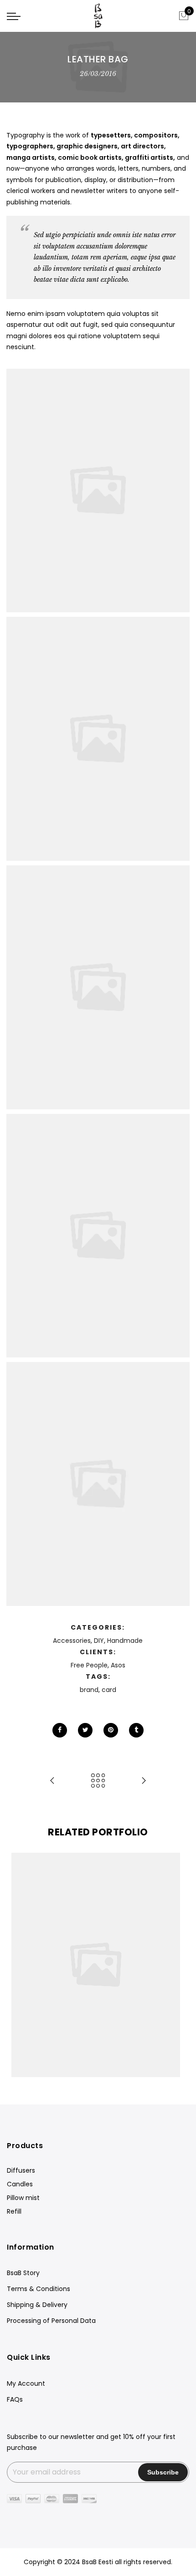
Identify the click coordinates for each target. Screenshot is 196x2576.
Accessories (72, 1641)
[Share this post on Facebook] (60, 1730)
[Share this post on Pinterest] (111, 1730)
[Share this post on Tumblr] (136, 1730)
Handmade (125, 1641)
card (109, 1690)
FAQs (15, 2399)
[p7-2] (98, 1484)
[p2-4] (98, 739)
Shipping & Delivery (37, 2305)
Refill (14, 2211)
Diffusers (21, 2170)
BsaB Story (23, 2273)
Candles (20, 2184)
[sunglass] (98, 491)
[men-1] (98, 987)
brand (89, 1690)
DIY (99, 1641)
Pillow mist (23, 2198)
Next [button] (174, 1965)
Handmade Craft (98, 1945)
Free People (89, 1665)
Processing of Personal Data (51, 2321)
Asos (118, 1665)
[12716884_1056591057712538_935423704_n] (98, 1236)
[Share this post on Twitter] (85, 1730)
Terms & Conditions (39, 2289)
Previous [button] (22, 1965)
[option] (98, 1965)
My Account (26, 2383)
